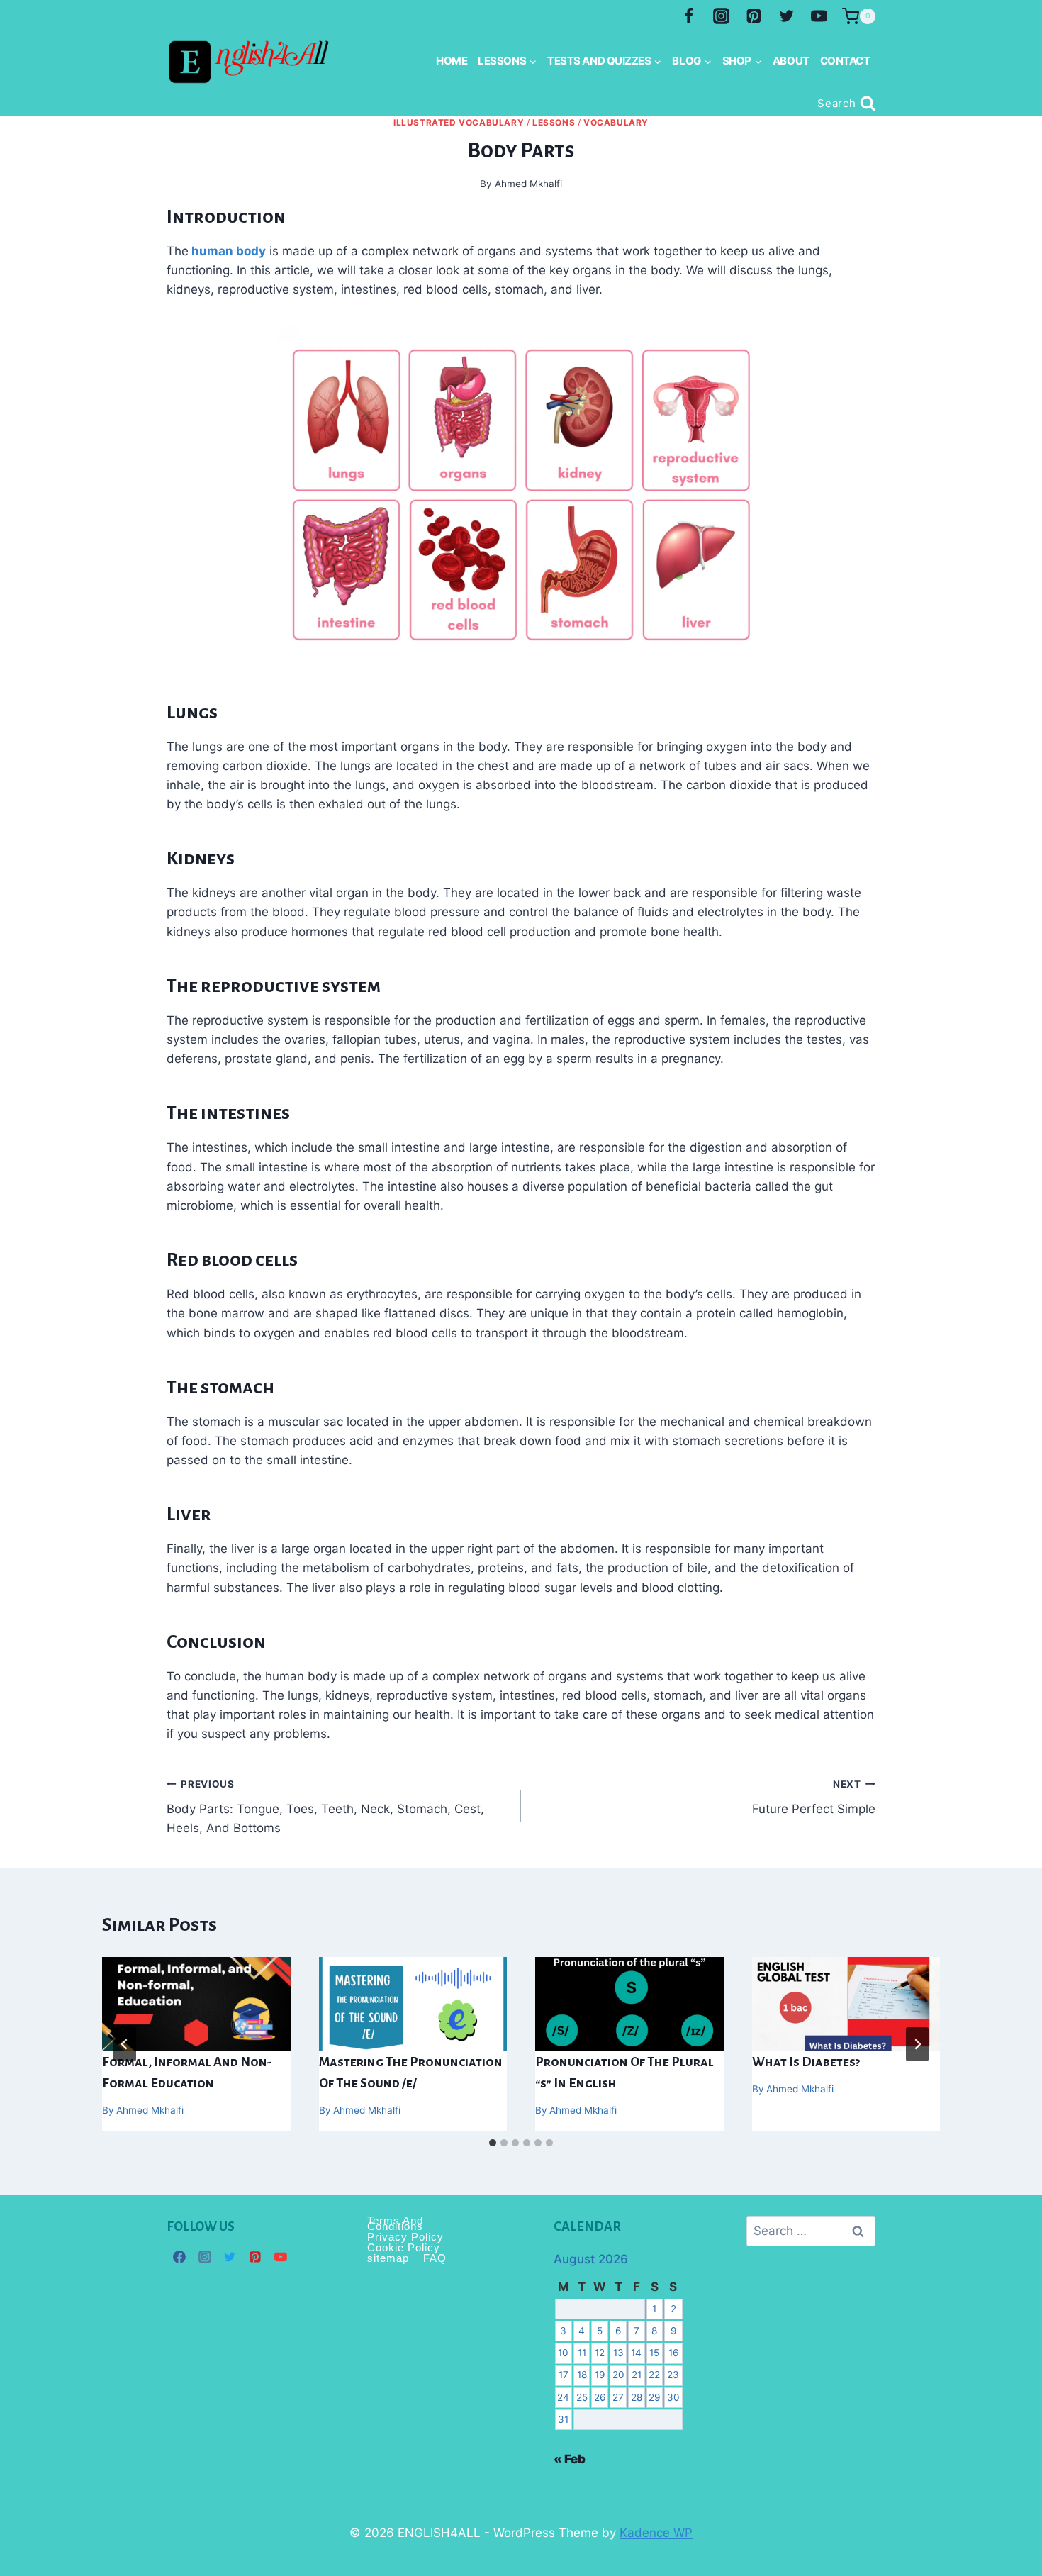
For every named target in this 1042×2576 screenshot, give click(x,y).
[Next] (917, 2044)
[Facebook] (689, 16)
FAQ (435, 2258)
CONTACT (845, 61)
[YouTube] (819, 16)
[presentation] (196, 2004)
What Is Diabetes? (806, 2062)
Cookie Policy (404, 2247)
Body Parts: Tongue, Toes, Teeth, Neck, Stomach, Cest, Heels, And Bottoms (325, 1807)
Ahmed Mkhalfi (150, 2110)
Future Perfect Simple (814, 1797)
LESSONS (554, 122)
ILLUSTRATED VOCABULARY (459, 122)
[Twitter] (786, 16)
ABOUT (791, 61)
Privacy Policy (405, 2237)
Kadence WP (656, 2533)
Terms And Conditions (395, 2224)
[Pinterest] (754, 16)
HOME (452, 61)
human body (227, 251)
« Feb (570, 2459)
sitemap (388, 2258)
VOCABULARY (616, 122)
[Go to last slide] (125, 2044)
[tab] (493, 2143)
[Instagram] (722, 16)
